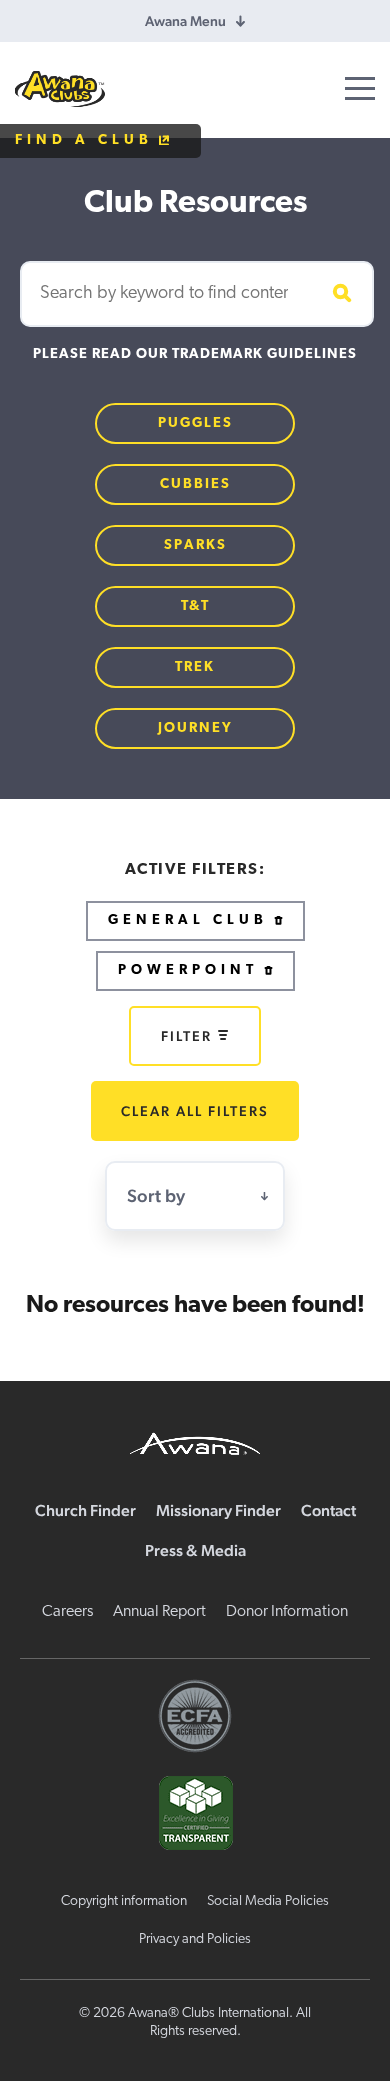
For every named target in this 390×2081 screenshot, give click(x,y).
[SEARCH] (339, 294)
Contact (328, 1510)
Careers (67, 1612)
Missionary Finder (218, 1510)
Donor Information (287, 1612)
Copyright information (124, 1901)
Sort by (156, 1195)
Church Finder (85, 1510)
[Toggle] (360, 88)
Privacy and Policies (195, 1939)
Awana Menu (185, 21)
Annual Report (159, 1612)
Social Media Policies (268, 1901)
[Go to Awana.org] (195, 1441)
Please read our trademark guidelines (195, 354)
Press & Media (195, 1550)
